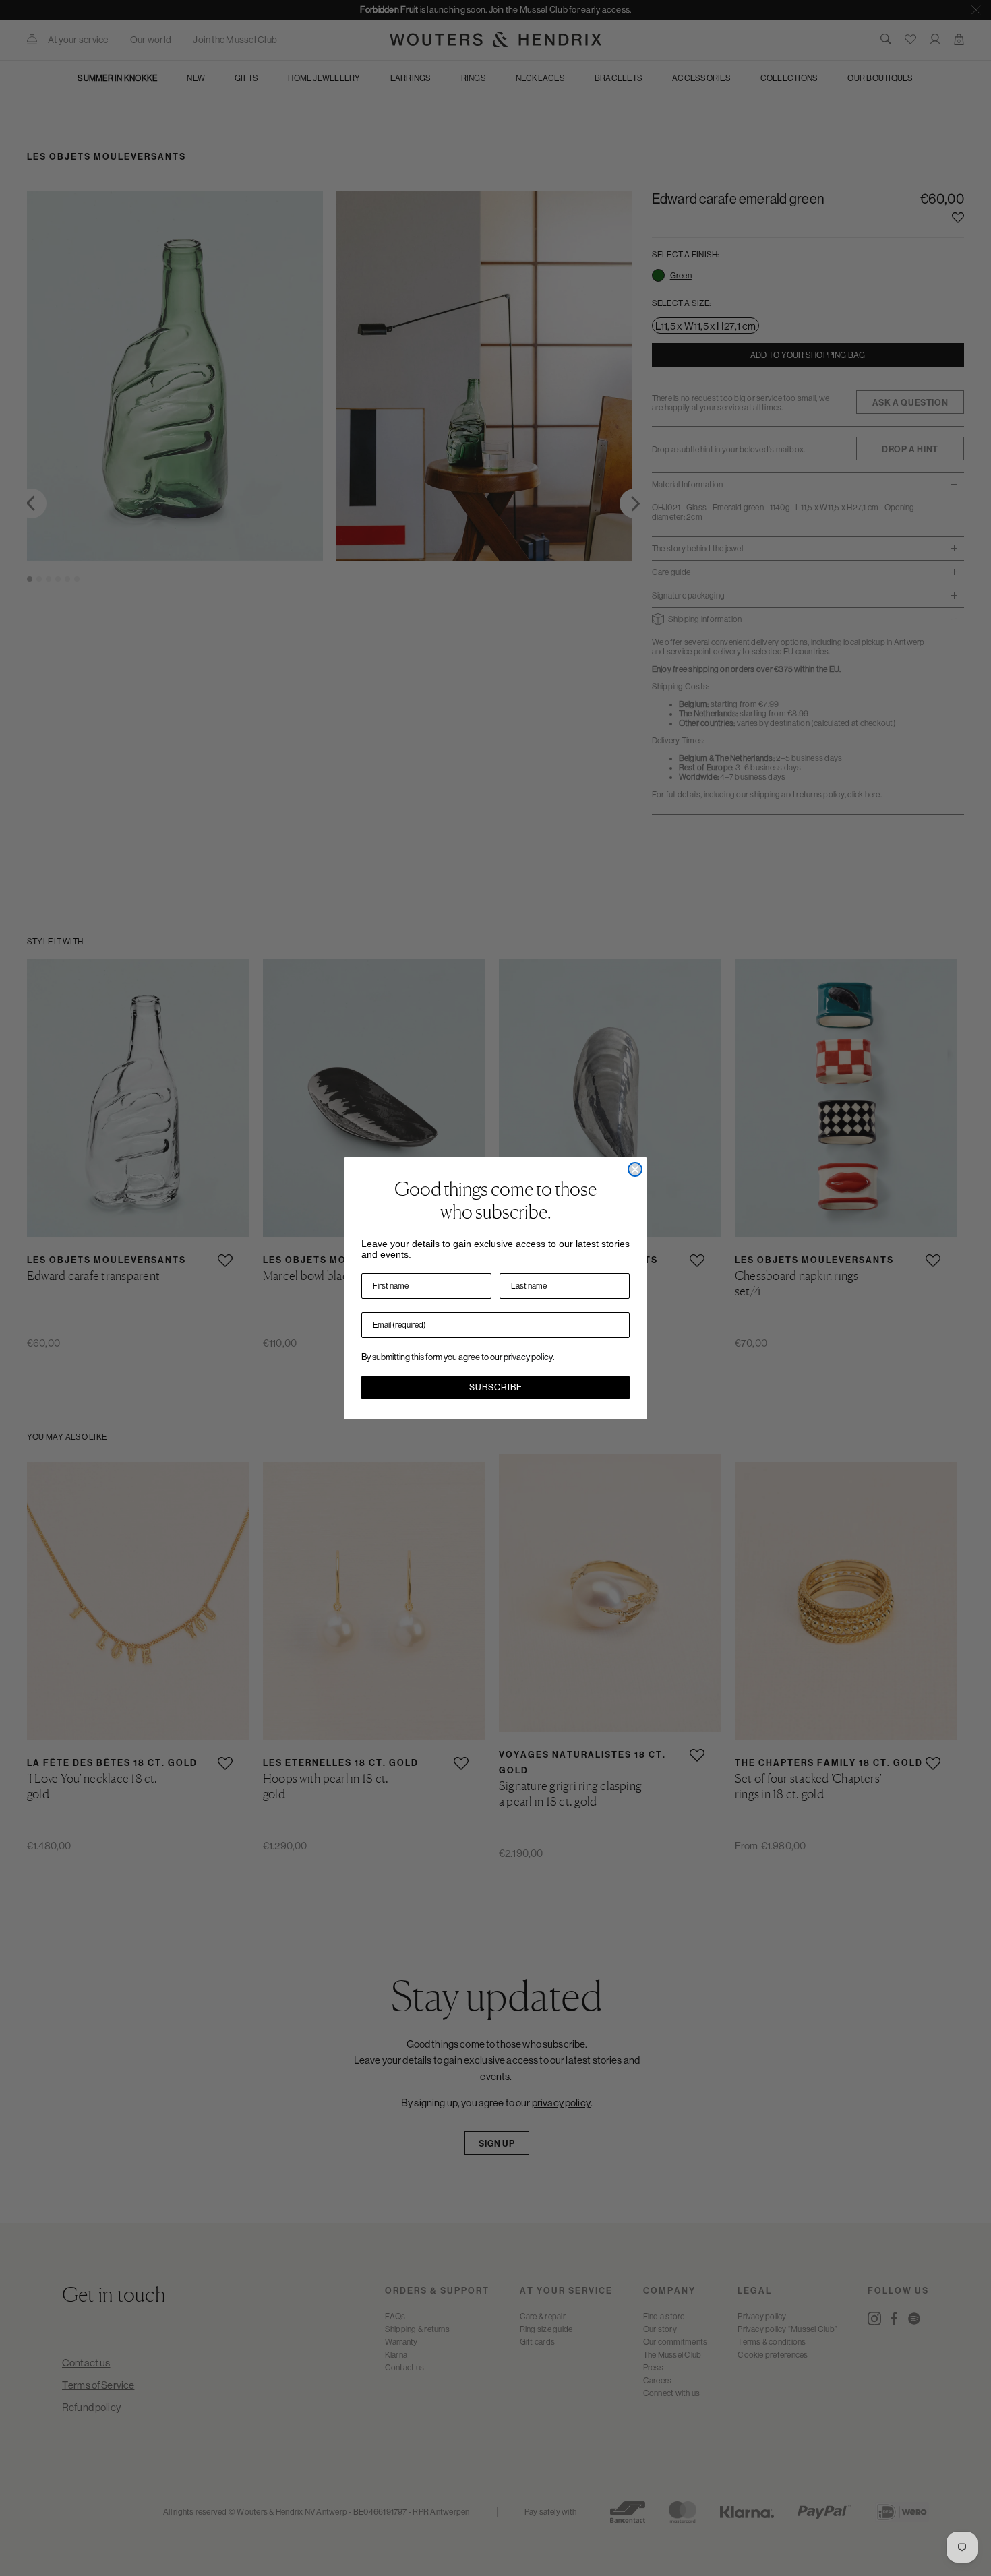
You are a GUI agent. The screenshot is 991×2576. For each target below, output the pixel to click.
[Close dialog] (635, 1169)
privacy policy (528, 1357)
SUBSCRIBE (496, 1387)
